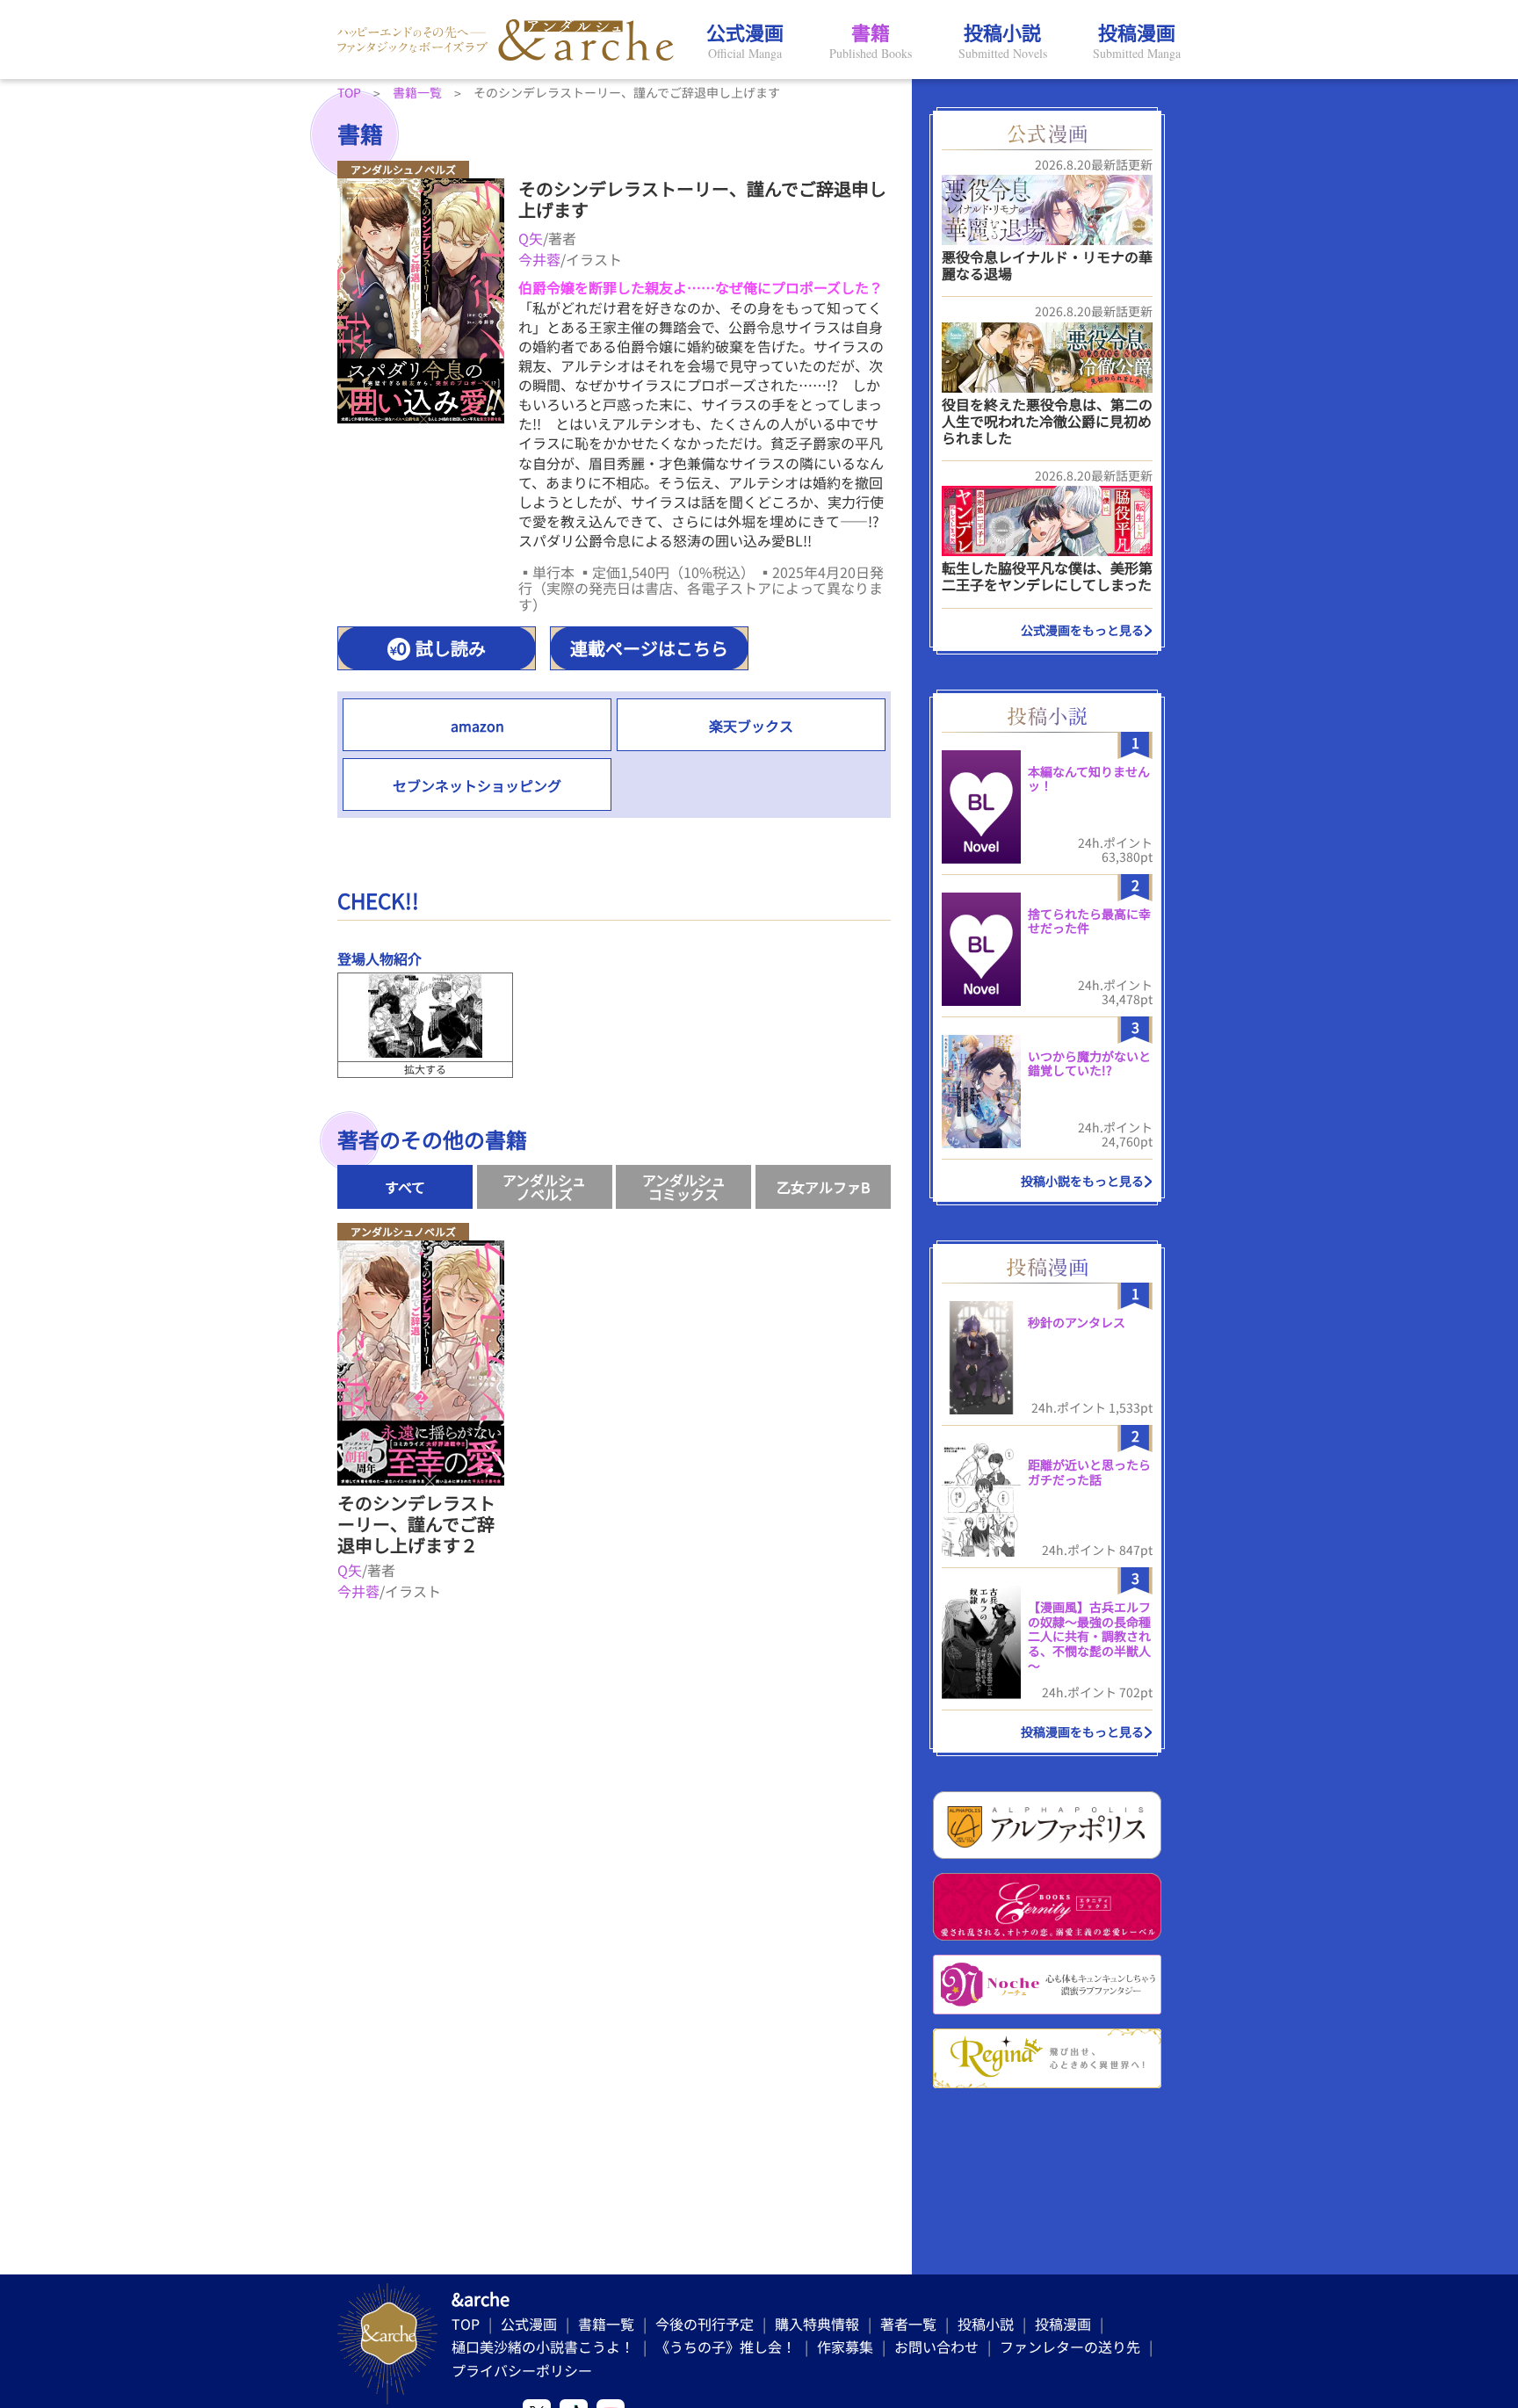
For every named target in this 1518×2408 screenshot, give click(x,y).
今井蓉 (539, 259)
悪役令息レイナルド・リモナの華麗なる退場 (1047, 265)
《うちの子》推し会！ (726, 2347)
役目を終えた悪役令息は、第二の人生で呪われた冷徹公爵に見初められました (1047, 421)
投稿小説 (986, 2324)
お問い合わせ (936, 2347)
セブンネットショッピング (477, 785)
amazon (477, 726)
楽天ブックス (751, 726)
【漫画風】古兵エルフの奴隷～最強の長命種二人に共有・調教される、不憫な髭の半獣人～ (1089, 1636)
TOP (466, 2324)
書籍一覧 (606, 2324)
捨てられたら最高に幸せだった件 (1089, 921)
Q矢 (531, 238)
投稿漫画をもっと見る (1082, 1732)
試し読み (451, 648)
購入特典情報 (817, 2324)
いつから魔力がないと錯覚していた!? (1089, 1063)
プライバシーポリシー (522, 2370)
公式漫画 (529, 2324)
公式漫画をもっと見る (1082, 630)
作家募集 (845, 2347)
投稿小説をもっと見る (1082, 1181)
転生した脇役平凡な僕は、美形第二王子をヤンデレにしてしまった (1047, 576)
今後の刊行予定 (705, 2324)
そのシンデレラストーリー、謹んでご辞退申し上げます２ (416, 1524)
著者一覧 (908, 2324)
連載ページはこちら (649, 648)
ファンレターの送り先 (1070, 2347)
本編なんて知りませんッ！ (1089, 779)
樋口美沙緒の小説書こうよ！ (543, 2347)
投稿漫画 (1063, 2324)
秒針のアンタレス (1077, 1322)
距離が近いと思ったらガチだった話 (1089, 1472)
